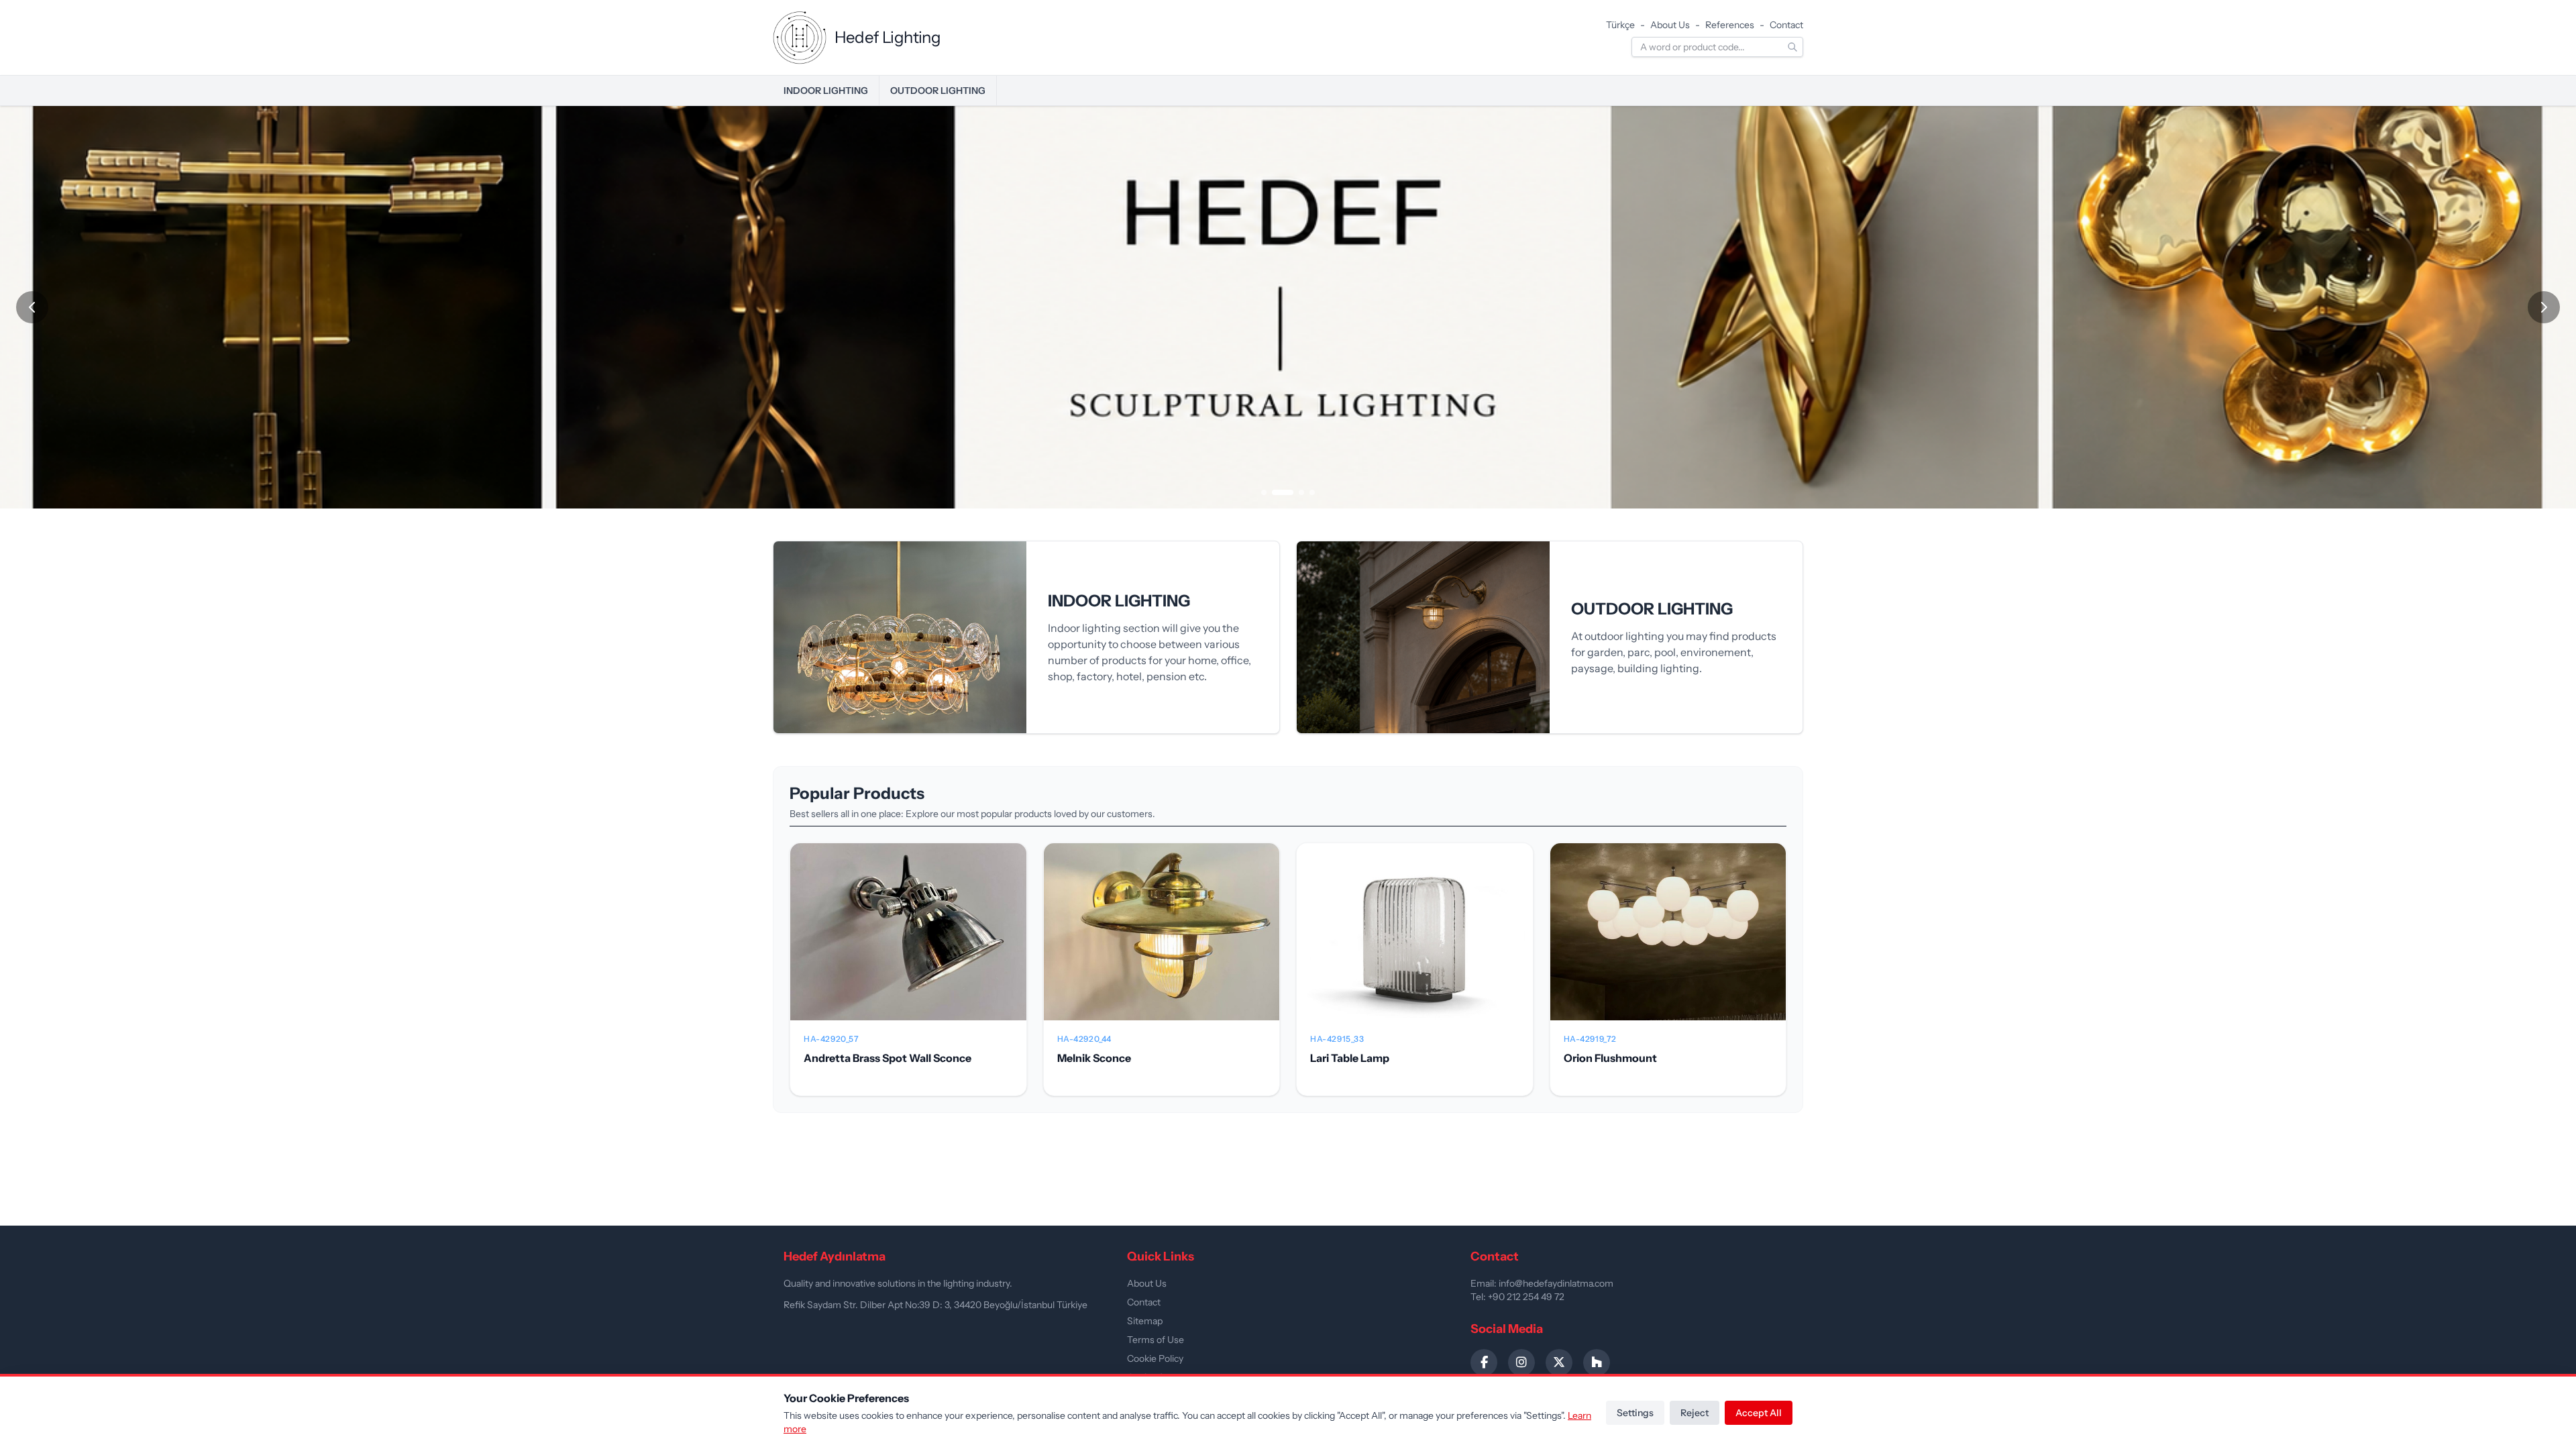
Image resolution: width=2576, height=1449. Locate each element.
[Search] (1792, 47)
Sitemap (1145, 1321)
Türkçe (1620, 25)
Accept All (1759, 1413)
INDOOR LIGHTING (826, 91)
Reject (1695, 1413)
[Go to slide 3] (1301, 492)
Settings (1635, 1413)
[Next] (2544, 307)
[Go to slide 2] (1283, 492)
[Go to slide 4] (1312, 492)
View (908, 943)
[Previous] (32, 307)
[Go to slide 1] (1264, 492)
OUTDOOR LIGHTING (938, 91)
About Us (1670, 25)
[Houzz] (1597, 1362)
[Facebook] (1484, 1362)
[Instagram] (1521, 1362)
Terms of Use (1156, 1340)
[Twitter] (1559, 1362)
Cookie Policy (1155, 1358)
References (1730, 25)
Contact (1786, 25)
